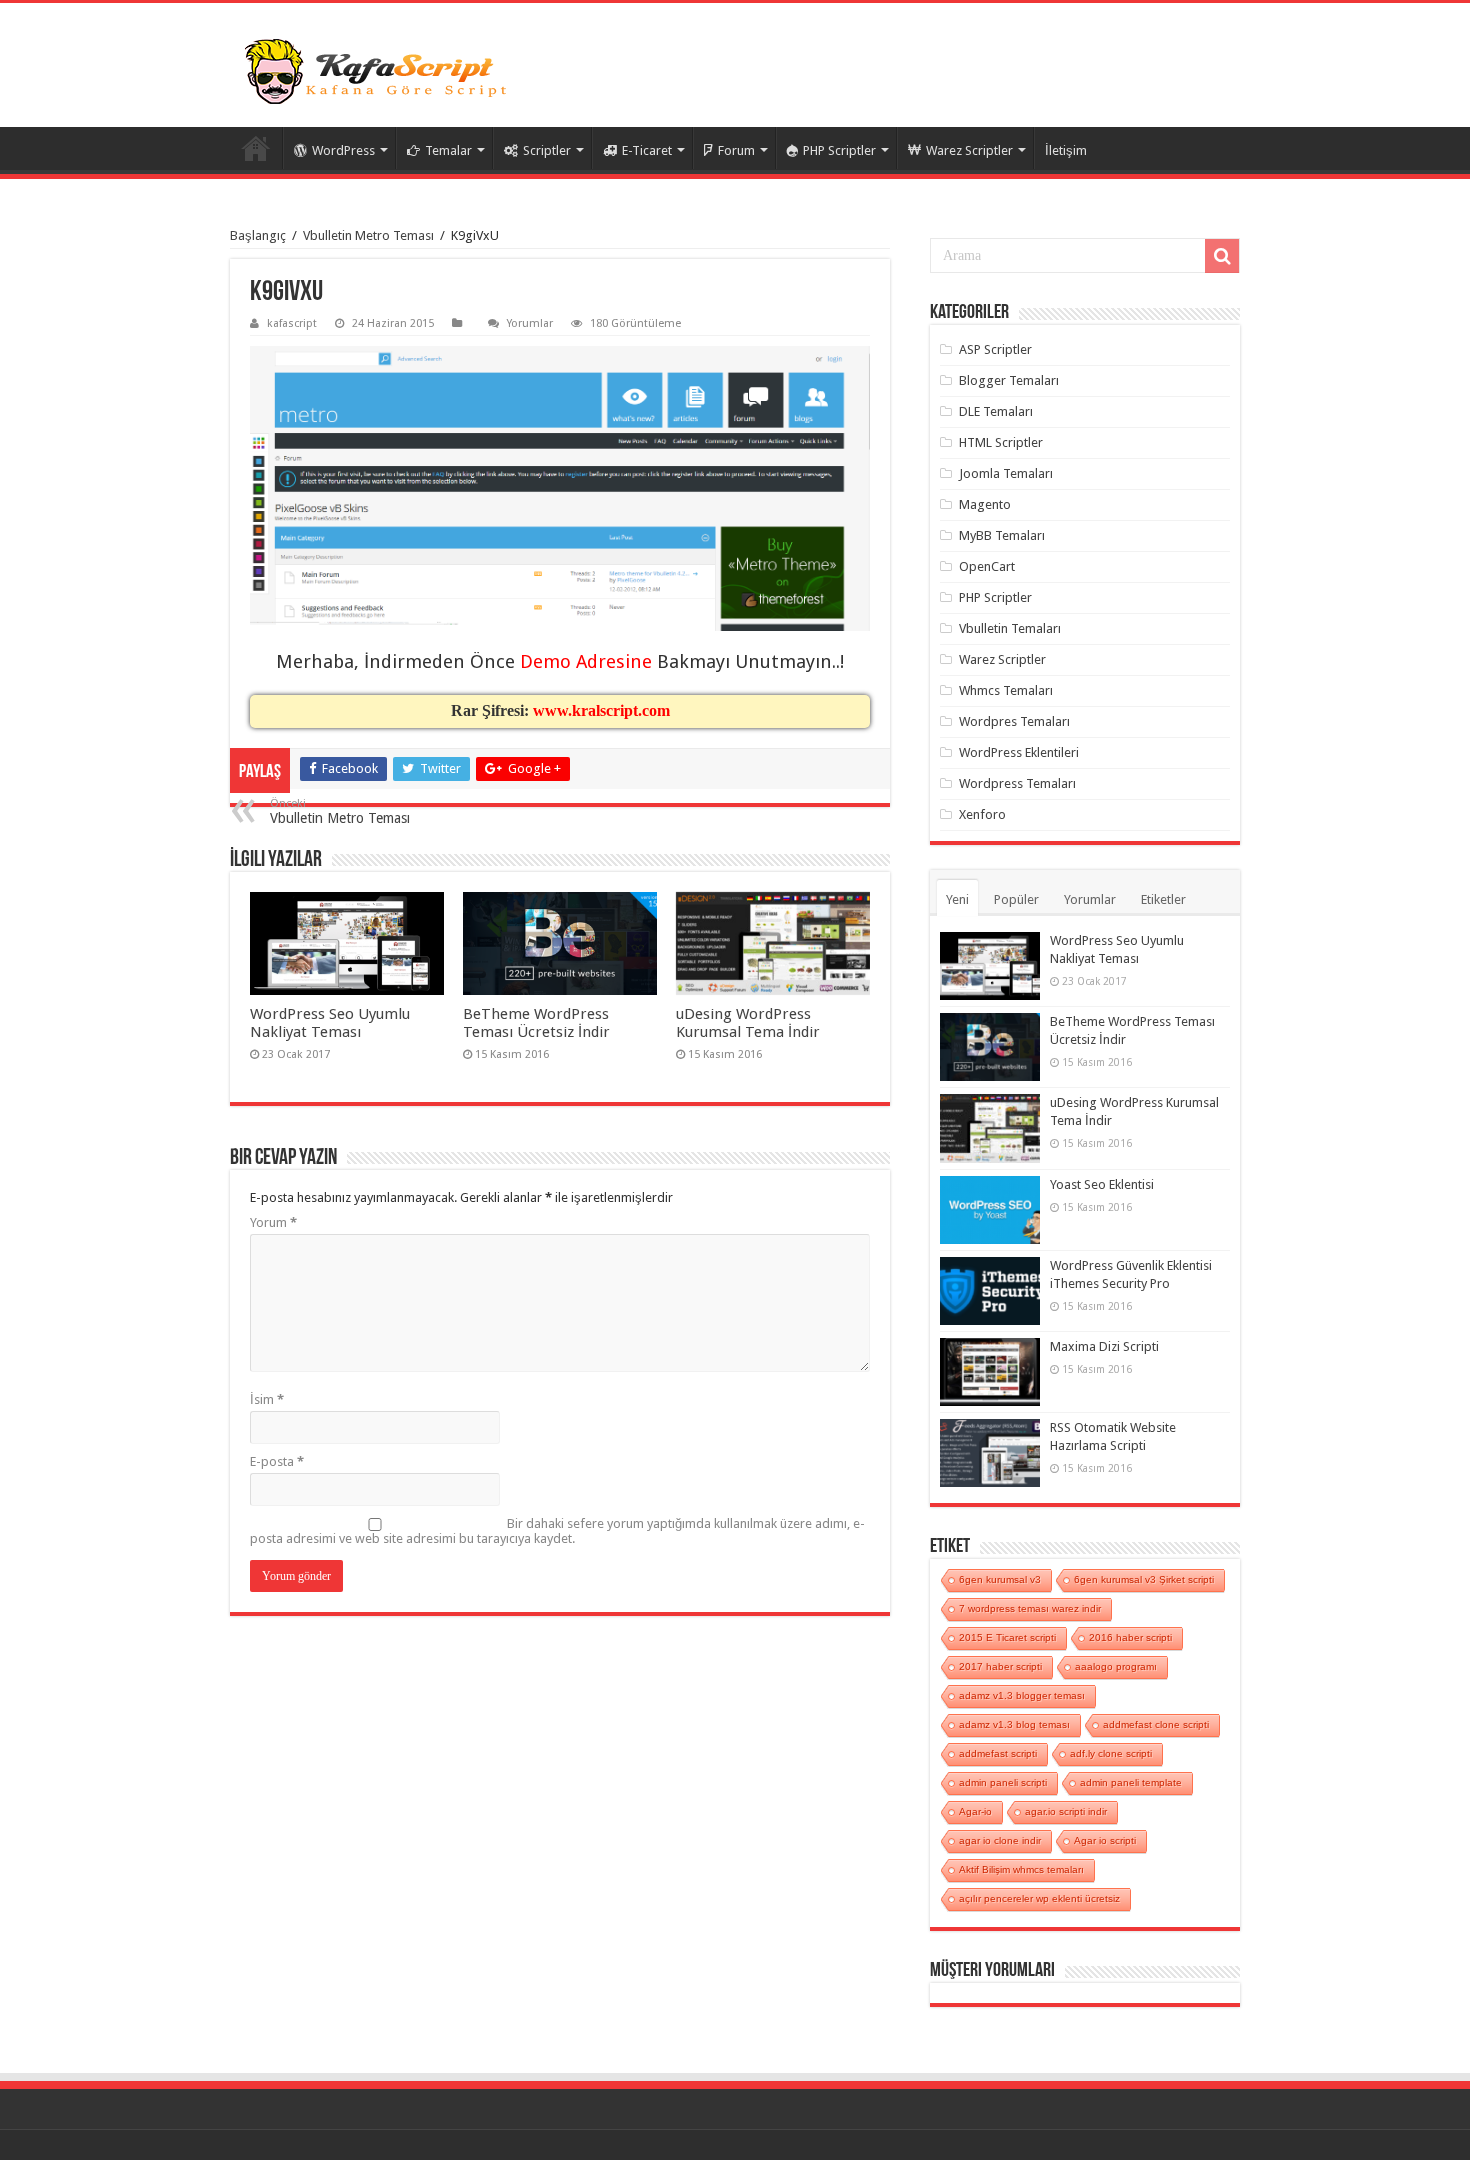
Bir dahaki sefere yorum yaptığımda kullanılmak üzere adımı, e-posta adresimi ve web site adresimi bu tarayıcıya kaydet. (557, 1531)
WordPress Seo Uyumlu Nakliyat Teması (330, 1023)
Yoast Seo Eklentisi (1102, 1184)
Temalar (448, 150)
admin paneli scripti (1003, 1782)
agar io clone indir (1000, 1840)
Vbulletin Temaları (1010, 628)
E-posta (277, 1461)
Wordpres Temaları (1014, 721)
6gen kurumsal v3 (1000, 1579)
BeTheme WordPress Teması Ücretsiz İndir (536, 1023)
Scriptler (547, 150)
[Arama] (1222, 256)
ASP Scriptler (995, 349)
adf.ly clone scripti (1111, 1753)
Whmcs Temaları (1006, 690)
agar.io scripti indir (1066, 1811)
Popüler (1016, 899)
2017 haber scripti (1000, 1666)
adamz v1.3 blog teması (1014, 1724)
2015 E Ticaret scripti (1007, 1637)
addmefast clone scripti (1156, 1724)
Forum (736, 150)
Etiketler (1163, 899)
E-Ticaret (647, 150)
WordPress (343, 150)
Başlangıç (258, 235)
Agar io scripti (1105, 1840)
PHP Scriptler (839, 150)
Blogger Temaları (1009, 380)
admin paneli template (1131, 1782)
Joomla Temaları (1006, 473)
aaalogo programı (1116, 1666)
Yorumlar (530, 323)
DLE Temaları (996, 411)
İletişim (1066, 150)
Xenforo (982, 814)
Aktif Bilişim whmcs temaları (1021, 1869)
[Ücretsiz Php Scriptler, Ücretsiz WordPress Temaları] (380, 72)
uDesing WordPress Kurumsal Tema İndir (748, 1023)
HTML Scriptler (1001, 442)
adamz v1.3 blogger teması (1022, 1695)
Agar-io (975, 1811)
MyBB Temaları (1002, 535)
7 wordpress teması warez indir (1030, 1608)
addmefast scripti (998, 1753)
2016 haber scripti (1130, 1637)
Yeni (957, 899)
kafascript (292, 323)
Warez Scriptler (969, 150)
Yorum (273, 1222)
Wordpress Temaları (1017, 783)
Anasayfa (256, 148)
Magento (985, 504)
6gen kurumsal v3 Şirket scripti (1144, 1579)
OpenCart (987, 566)
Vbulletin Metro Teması (368, 235)
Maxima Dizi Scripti (1104, 1346)
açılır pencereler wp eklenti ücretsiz (1039, 1898)
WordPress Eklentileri (1019, 752)
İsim (267, 1399)
